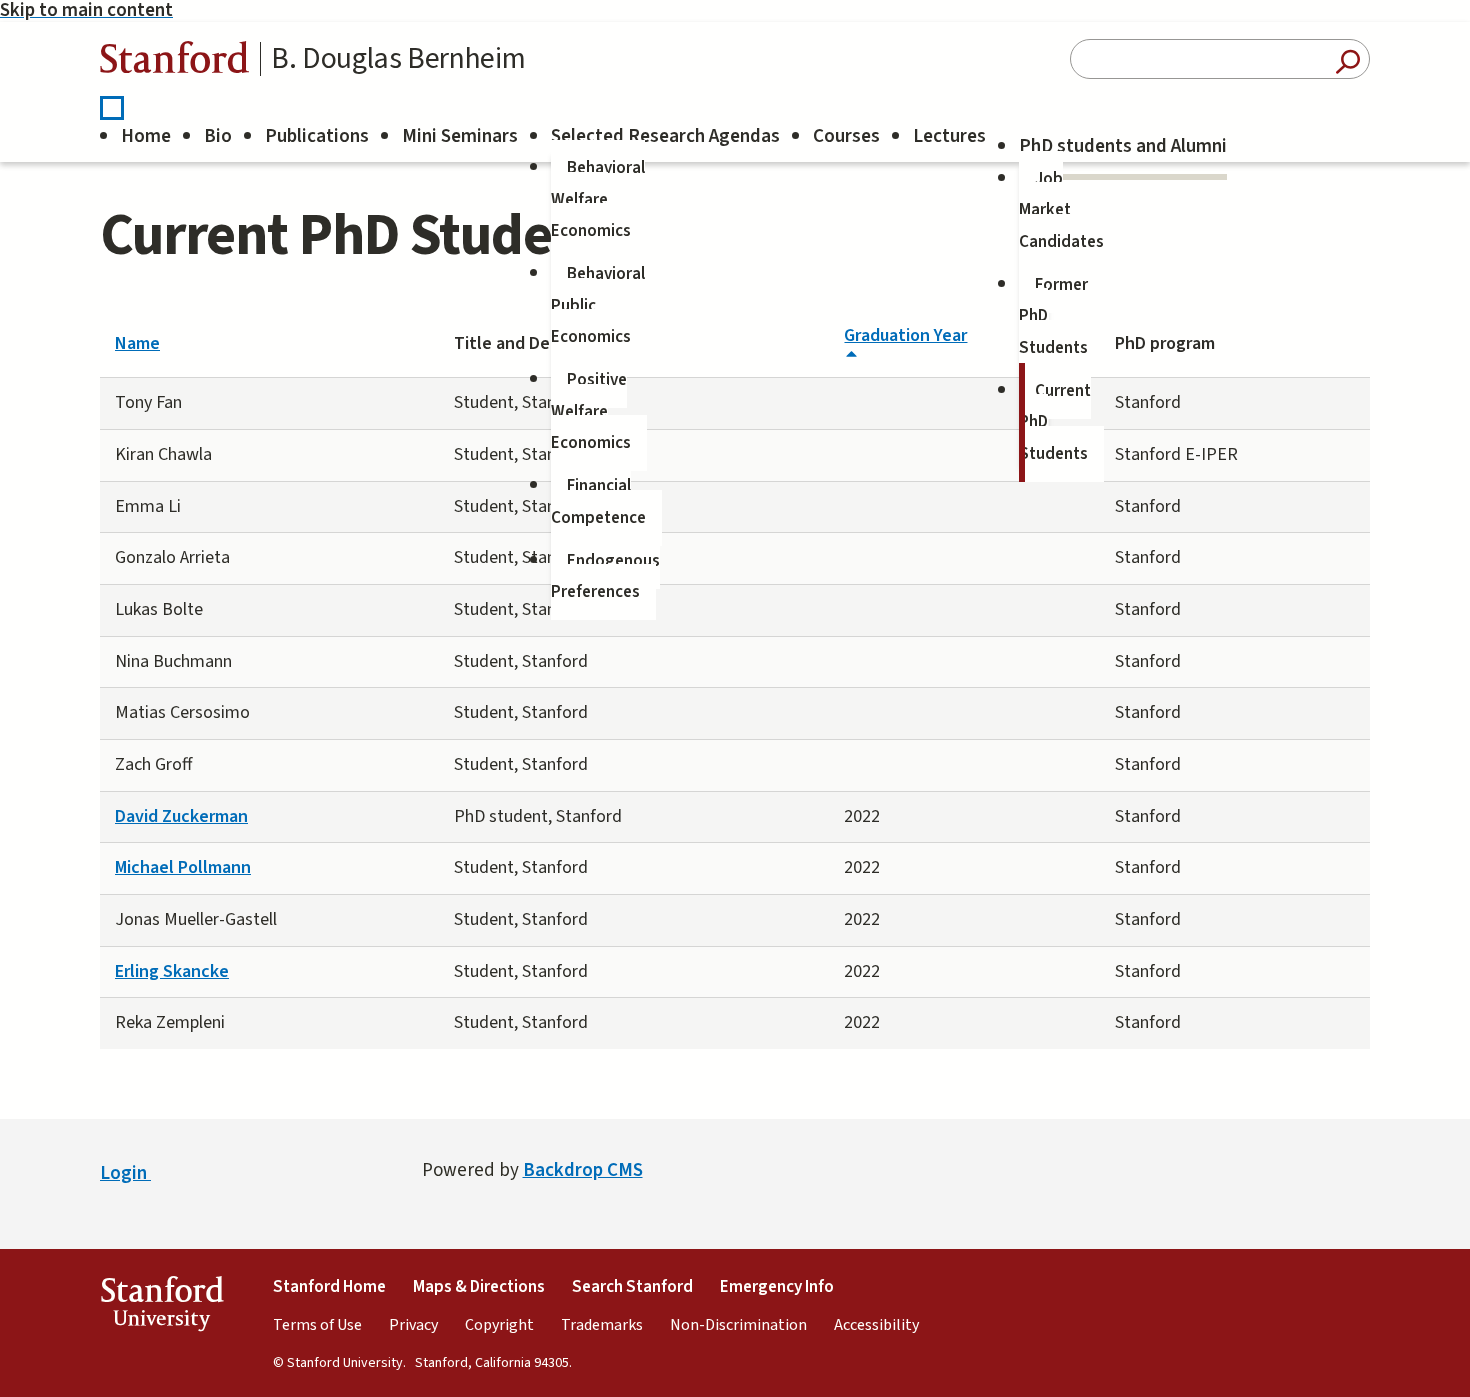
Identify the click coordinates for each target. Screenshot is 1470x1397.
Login (125, 1173)
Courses (846, 136)
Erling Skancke (172, 971)
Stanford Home (329, 1287)
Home (146, 136)
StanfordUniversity (161, 1308)
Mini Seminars (460, 136)
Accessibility (876, 1325)
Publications (317, 136)
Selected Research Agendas (665, 136)
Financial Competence (598, 502)
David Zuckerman (181, 816)
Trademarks (602, 1325)
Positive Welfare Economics (591, 411)
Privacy (413, 1325)
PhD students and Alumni (1123, 146)
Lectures (949, 136)
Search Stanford (632, 1287)
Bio (218, 136)
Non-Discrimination (738, 1325)
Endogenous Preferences (605, 577)
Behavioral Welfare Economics (598, 199)
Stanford (175, 62)
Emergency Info (777, 1287)
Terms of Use (317, 1325)
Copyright (499, 1325)
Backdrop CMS (583, 1170)
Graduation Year (905, 335)
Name (137, 343)
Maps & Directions (479, 1287)
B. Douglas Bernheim (398, 59)
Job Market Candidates (1061, 210)
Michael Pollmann (183, 867)
